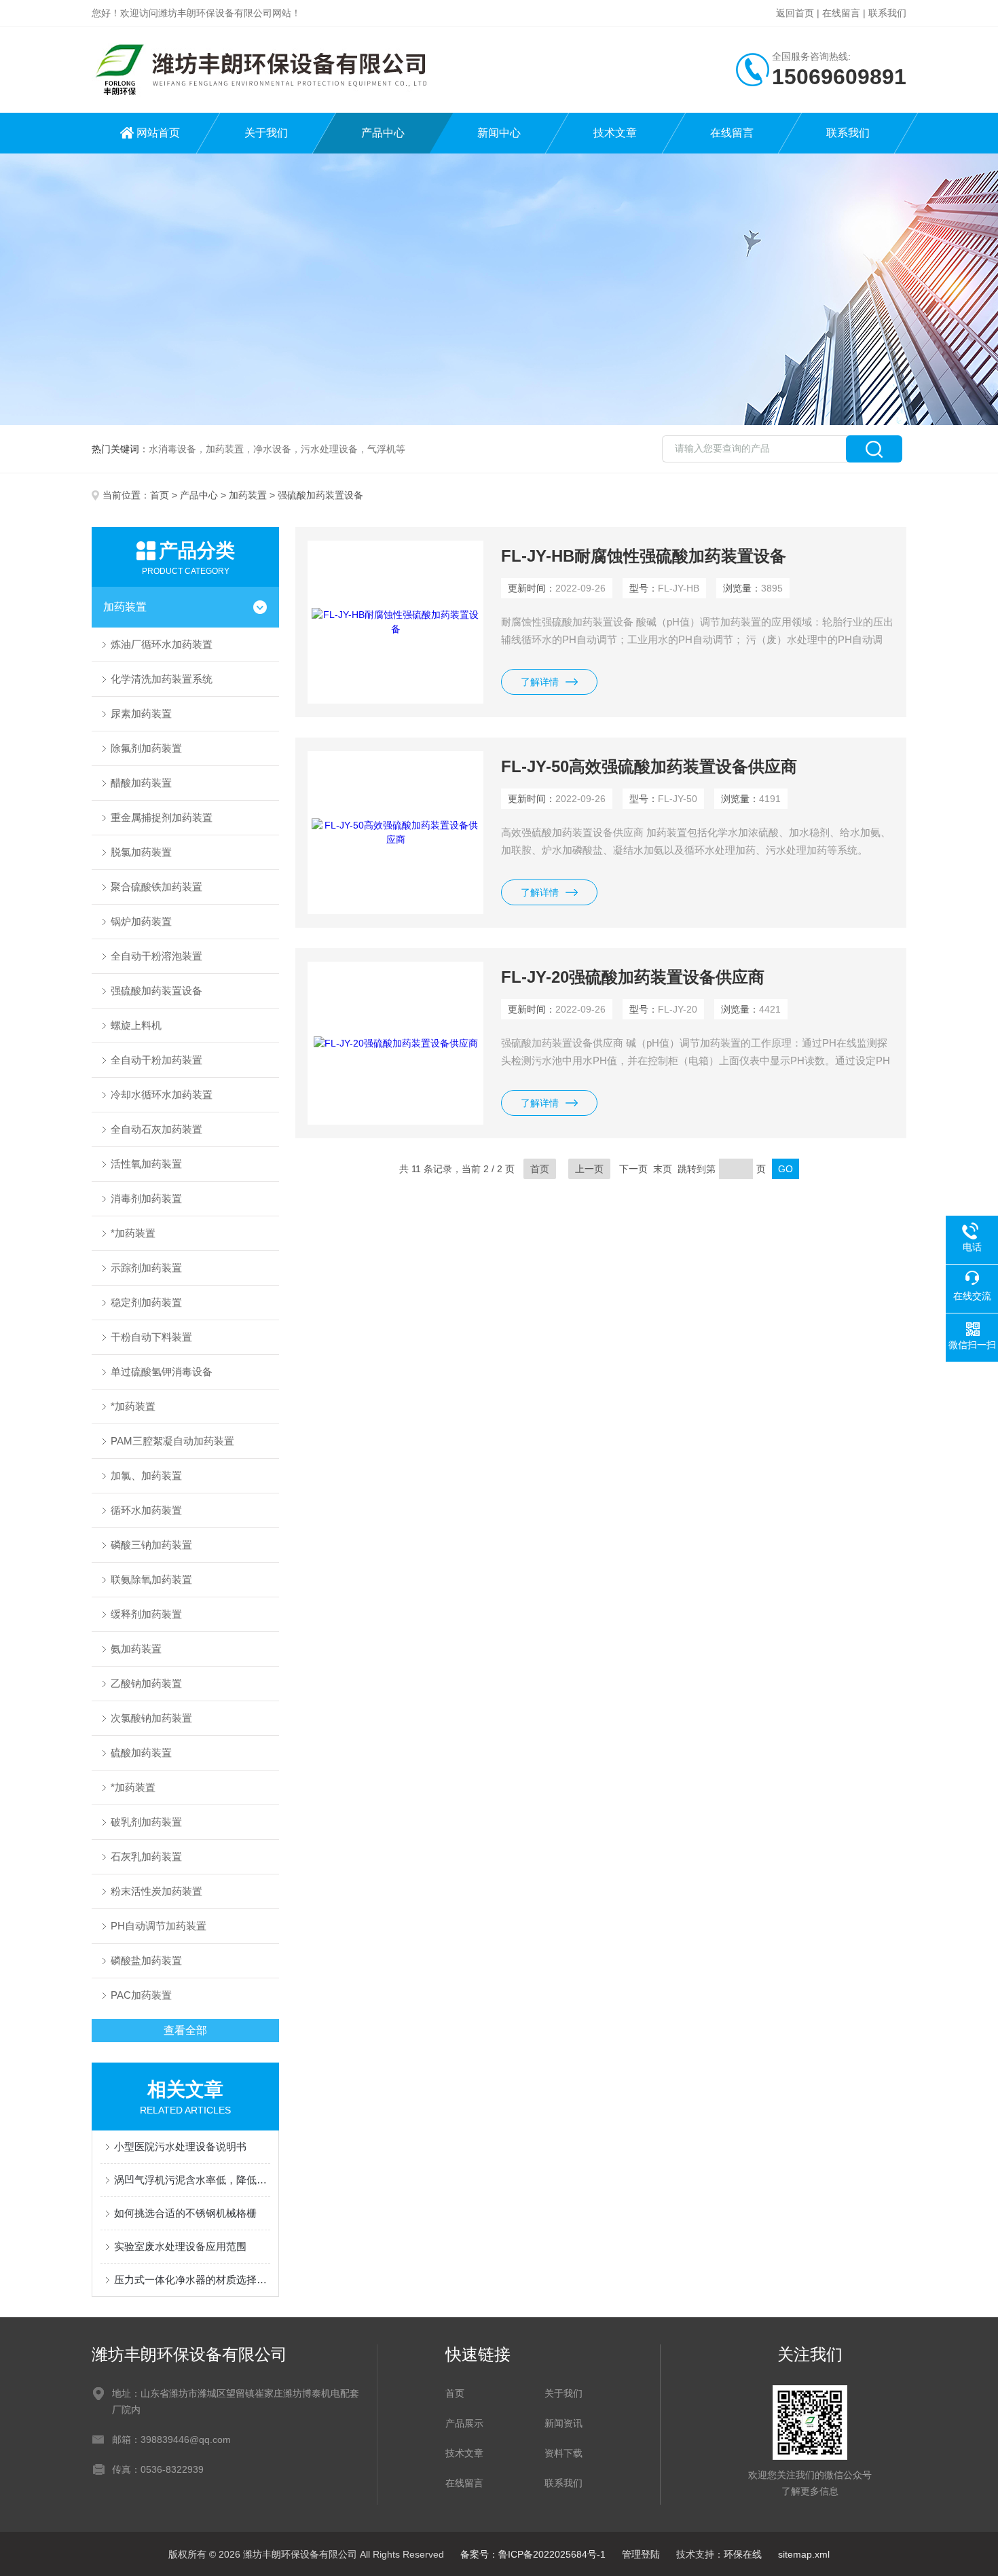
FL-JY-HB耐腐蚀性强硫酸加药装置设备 (644, 556)
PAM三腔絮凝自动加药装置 (172, 1441)
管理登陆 (641, 2554)
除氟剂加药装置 (146, 748)
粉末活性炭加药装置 (156, 1891)
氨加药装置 (136, 1649)
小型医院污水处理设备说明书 (180, 2146)
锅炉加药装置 (141, 921)
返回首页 (795, 13)
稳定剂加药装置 (146, 1302)
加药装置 (248, 495)
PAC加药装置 (141, 1995)
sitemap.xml (804, 2554)
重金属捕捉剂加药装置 (162, 817)
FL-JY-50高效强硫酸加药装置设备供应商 (649, 766)
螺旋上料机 (136, 1025)
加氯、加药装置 (146, 1475)
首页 (160, 495)
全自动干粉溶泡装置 (156, 956)
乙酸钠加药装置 (146, 1683)
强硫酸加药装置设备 (156, 991)
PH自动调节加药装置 (159, 1926)
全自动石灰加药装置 (156, 1129)
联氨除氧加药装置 (151, 1579)
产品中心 (383, 133)
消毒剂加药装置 (146, 1198)
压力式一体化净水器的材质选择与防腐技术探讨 (192, 2280)
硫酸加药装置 (141, 1753)
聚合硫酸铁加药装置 (156, 887)
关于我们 (266, 133)
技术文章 (615, 133)
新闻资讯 (563, 2423)
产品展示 (464, 2423)
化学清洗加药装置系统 (162, 679)
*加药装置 (133, 1233)
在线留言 (841, 13)
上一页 (589, 1169)
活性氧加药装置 (146, 1164)
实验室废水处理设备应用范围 (180, 2246)
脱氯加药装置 (141, 852)
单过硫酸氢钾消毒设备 (162, 1372)
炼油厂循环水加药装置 (162, 644)
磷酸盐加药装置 (146, 1960)
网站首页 (158, 133)
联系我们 (887, 13)
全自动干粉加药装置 (156, 1060)
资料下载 (563, 2453)
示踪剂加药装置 (146, 1268)
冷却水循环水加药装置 (162, 1094)
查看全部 (185, 2030)
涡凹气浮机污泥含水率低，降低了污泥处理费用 (192, 2180)
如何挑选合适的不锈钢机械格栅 (185, 2213)
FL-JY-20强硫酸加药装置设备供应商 (633, 977)
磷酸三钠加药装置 (151, 1545)
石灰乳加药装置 (146, 1856)
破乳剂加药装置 (146, 1822)
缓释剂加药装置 (146, 1614)
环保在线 (743, 2554)
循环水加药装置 (146, 1510)
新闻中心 (499, 133)
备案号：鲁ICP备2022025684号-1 (533, 2554)
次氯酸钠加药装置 (151, 1718)
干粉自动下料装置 (151, 1337)
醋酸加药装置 (141, 783)
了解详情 (540, 682)
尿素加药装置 (141, 713)
